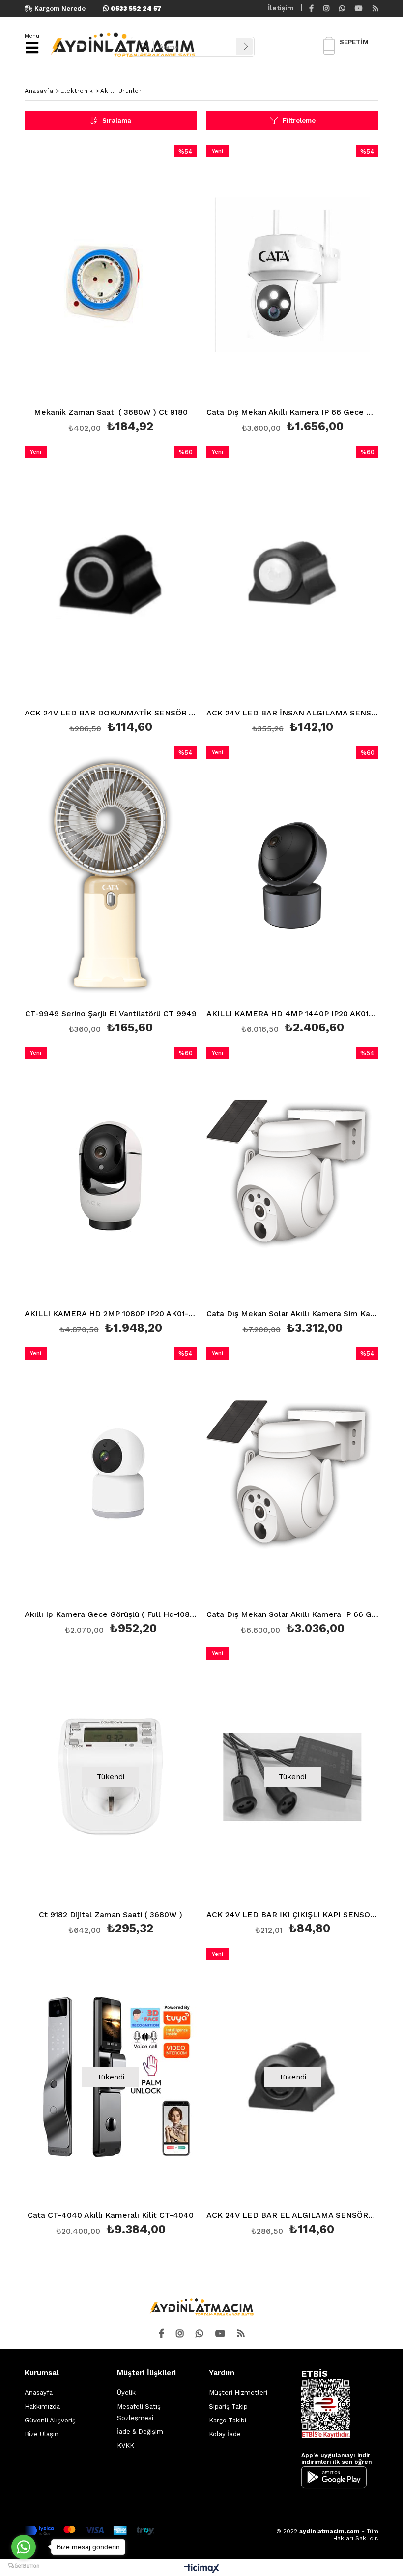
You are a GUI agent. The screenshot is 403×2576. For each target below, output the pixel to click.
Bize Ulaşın (42, 2434)
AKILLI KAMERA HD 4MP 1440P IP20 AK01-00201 (292, 1014)
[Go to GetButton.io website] (24, 2566)
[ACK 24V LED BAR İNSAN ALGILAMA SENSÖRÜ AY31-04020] (292, 575)
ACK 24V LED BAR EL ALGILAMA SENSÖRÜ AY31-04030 (292, 2216)
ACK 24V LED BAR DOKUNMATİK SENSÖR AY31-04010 (111, 713)
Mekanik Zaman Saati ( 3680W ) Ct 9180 (111, 413)
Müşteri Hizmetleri (238, 2393)
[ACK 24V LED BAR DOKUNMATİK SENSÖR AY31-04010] (111, 575)
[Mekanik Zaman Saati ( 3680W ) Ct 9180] (111, 274)
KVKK (126, 2445)
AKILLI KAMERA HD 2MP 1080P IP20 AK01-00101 (111, 1314)
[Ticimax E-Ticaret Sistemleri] (202, 2569)
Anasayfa (39, 2393)
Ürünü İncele (154, 291)
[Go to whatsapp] (24, 2547)
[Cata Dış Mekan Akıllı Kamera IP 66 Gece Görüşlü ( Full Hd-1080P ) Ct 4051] (292, 274)
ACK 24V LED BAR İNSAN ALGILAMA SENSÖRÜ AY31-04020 (292, 713)
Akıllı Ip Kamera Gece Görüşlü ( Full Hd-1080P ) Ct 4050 (111, 1615)
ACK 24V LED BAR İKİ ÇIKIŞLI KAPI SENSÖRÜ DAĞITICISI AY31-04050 (292, 1915)
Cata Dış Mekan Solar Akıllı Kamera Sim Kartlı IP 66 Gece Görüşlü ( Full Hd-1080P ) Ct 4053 (292, 1314)
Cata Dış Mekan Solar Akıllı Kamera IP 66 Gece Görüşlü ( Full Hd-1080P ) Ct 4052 (292, 1615)
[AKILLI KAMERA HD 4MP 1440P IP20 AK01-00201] (292, 876)
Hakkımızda (42, 2406)
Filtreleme (299, 120)
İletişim (281, 8)
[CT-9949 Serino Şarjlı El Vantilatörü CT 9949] (111, 876)
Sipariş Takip (228, 2406)
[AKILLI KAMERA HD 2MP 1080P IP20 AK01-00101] (111, 1176)
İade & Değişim (140, 2432)
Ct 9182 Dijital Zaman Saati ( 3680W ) (111, 1915)
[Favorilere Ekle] (111, 291)
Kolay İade (225, 2434)
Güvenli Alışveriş (50, 2420)
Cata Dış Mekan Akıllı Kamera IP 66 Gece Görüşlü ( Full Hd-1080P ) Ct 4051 (292, 413)
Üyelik (126, 2393)
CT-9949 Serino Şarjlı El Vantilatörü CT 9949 (111, 1014)
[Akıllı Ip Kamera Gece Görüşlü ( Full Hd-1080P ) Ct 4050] (111, 1476)
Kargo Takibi (228, 2420)
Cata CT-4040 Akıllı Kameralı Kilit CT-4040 (111, 2216)
